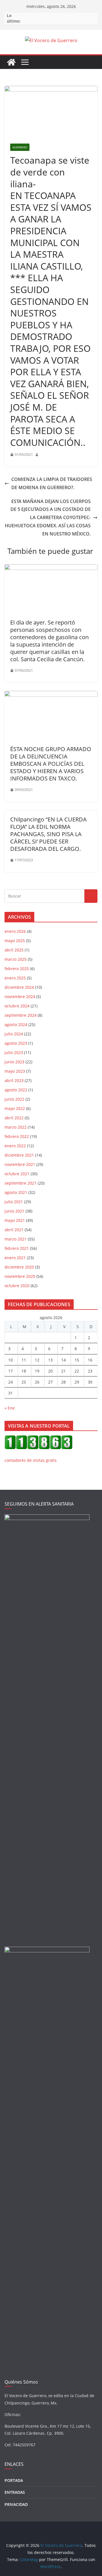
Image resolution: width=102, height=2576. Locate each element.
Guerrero (20, 147)
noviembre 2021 (20, 1164)
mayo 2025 (15, 941)
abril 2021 (14, 1230)
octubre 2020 (17, 1286)
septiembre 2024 (21, 1015)
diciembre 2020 (19, 1267)
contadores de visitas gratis (31, 1460)
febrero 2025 (17, 969)
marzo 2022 (16, 1127)
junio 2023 (14, 1062)
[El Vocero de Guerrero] (11, 62)
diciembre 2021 (19, 1155)
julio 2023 (14, 1052)
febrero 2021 (17, 1248)
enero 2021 (15, 1258)
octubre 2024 (17, 1006)
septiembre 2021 (21, 1183)
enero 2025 (15, 978)
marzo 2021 (16, 1239)
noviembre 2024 (20, 997)
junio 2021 (14, 1211)
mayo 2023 (15, 1071)
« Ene (10, 1408)
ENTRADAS (15, 2492)
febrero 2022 (17, 1136)
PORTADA (14, 2480)
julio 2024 (14, 1034)
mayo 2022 (15, 1108)
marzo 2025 (16, 959)
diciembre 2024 (19, 987)
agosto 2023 (16, 1043)
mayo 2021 (15, 1220)
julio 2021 (14, 1202)
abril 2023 (14, 1080)
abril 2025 (14, 950)
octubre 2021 (17, 1174)
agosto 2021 (16, 1192)
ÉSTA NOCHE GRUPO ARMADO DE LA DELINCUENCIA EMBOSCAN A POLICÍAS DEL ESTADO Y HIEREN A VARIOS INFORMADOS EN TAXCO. (51, 764)
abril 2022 (14, 1118)
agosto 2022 (16, 1090)
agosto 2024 (16, 1024)
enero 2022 (15, 1146)
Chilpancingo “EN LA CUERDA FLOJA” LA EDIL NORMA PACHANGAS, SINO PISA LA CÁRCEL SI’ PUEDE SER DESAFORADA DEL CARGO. (48, 834)
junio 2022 (14, 1099)
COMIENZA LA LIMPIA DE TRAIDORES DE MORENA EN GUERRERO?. (52, 483)
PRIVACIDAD (16, 2504)
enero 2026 (15, 931)
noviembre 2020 (20, 1276)
